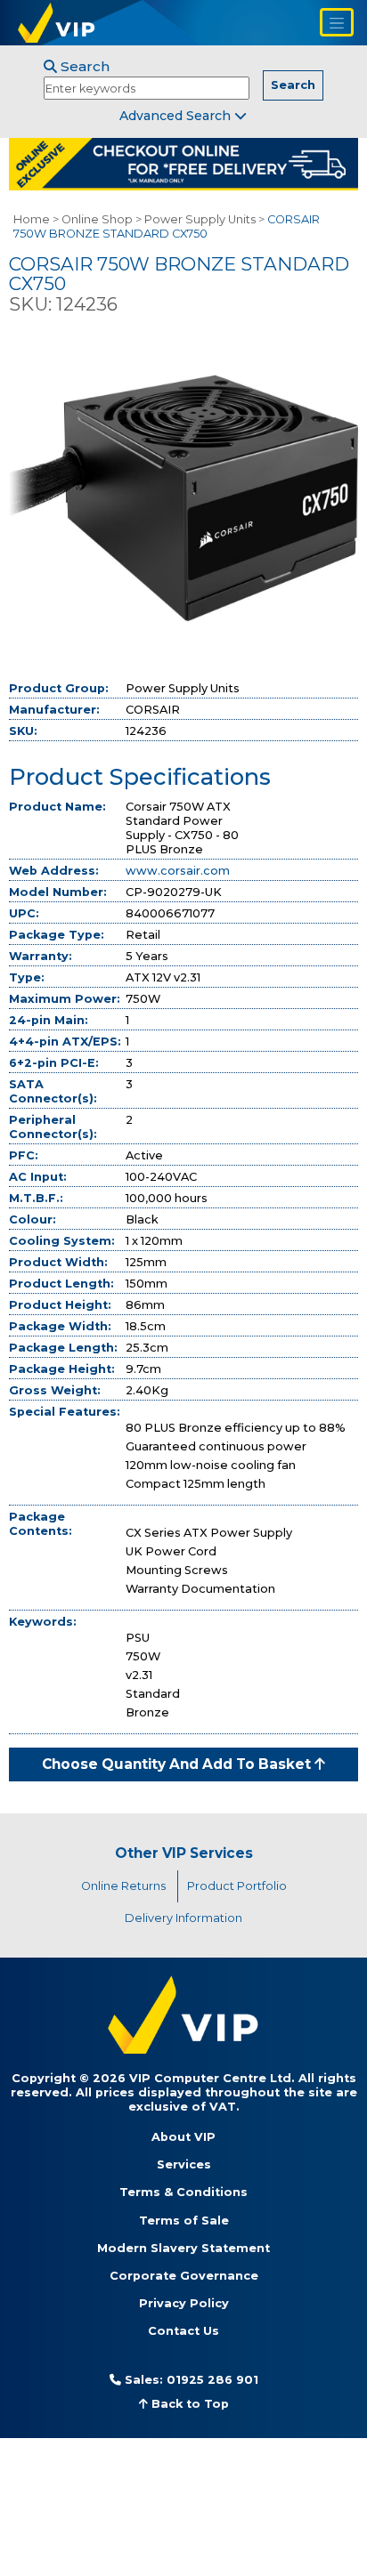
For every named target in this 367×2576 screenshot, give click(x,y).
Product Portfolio (237, 1886)
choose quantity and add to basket (178, 1764)
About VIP (183, 2137)
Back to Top (188, 2404)
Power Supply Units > (204, 219)
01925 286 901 (212, 2380)
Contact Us (183, 2331)
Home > (36, 219)
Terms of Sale (184, 2221)
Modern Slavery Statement (183, 2248)
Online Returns (123, 1886)
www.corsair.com (178, 871)
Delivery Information (183, 1918)
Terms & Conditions (183, 2192)
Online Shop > (102, 219)
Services (184, 2164)
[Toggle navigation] (337, 22)
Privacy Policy (184, 2303)
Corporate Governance (184, 2276)
